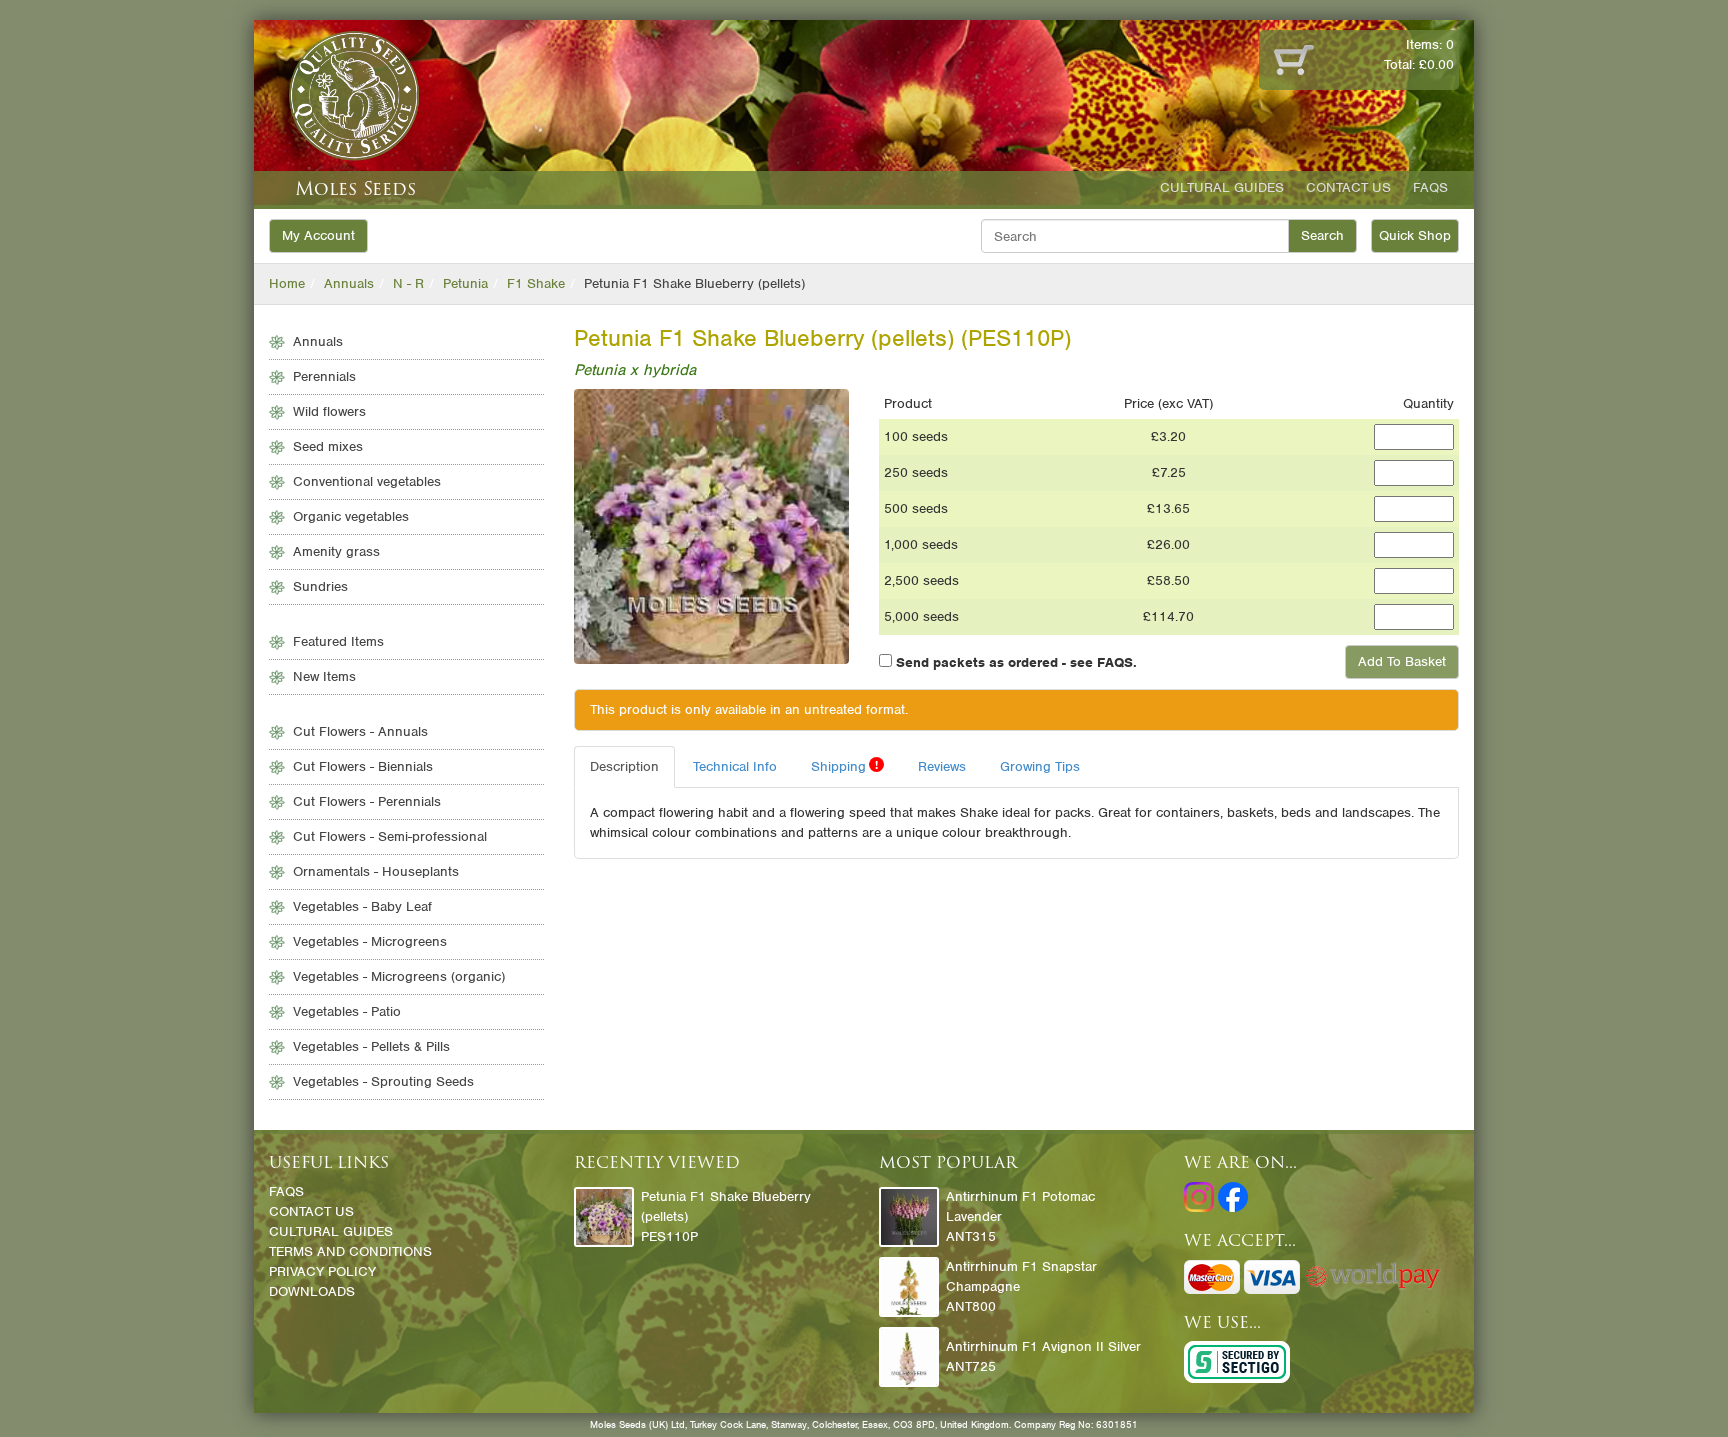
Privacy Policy (322, 1271)
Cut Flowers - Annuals (360, 731)
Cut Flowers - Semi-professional (390, 836)
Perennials (324, 376)
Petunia (465, 283)
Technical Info (735, 766)
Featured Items (338, 641)
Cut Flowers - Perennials (367, 801)
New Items (324, 676)
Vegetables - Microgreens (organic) (399, 976)
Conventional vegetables (367, 481)
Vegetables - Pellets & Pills (371, 1046)
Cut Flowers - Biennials (363, 766)
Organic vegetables (351, 516)
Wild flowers (329, 411)
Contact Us (1348, 187)
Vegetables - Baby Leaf (362, 906)
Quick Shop (1415, 235)
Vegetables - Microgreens (370, 941)
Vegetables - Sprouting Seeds (383, 1081)
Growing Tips (1040, 766)
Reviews (942, 766)
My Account (318, 235)
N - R (408, 283)
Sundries (320, 586)
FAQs (1430, 187)
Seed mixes (328, 446)
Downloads (312, 1291)
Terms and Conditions (350, 1251)
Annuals (349, 283)
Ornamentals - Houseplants (376, 871)
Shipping (844, 766)
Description (624, 766)
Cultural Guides (1222, 187)
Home (287, 283)
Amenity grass (336, 551)
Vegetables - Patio (347, 1011)
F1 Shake (536, 283)
